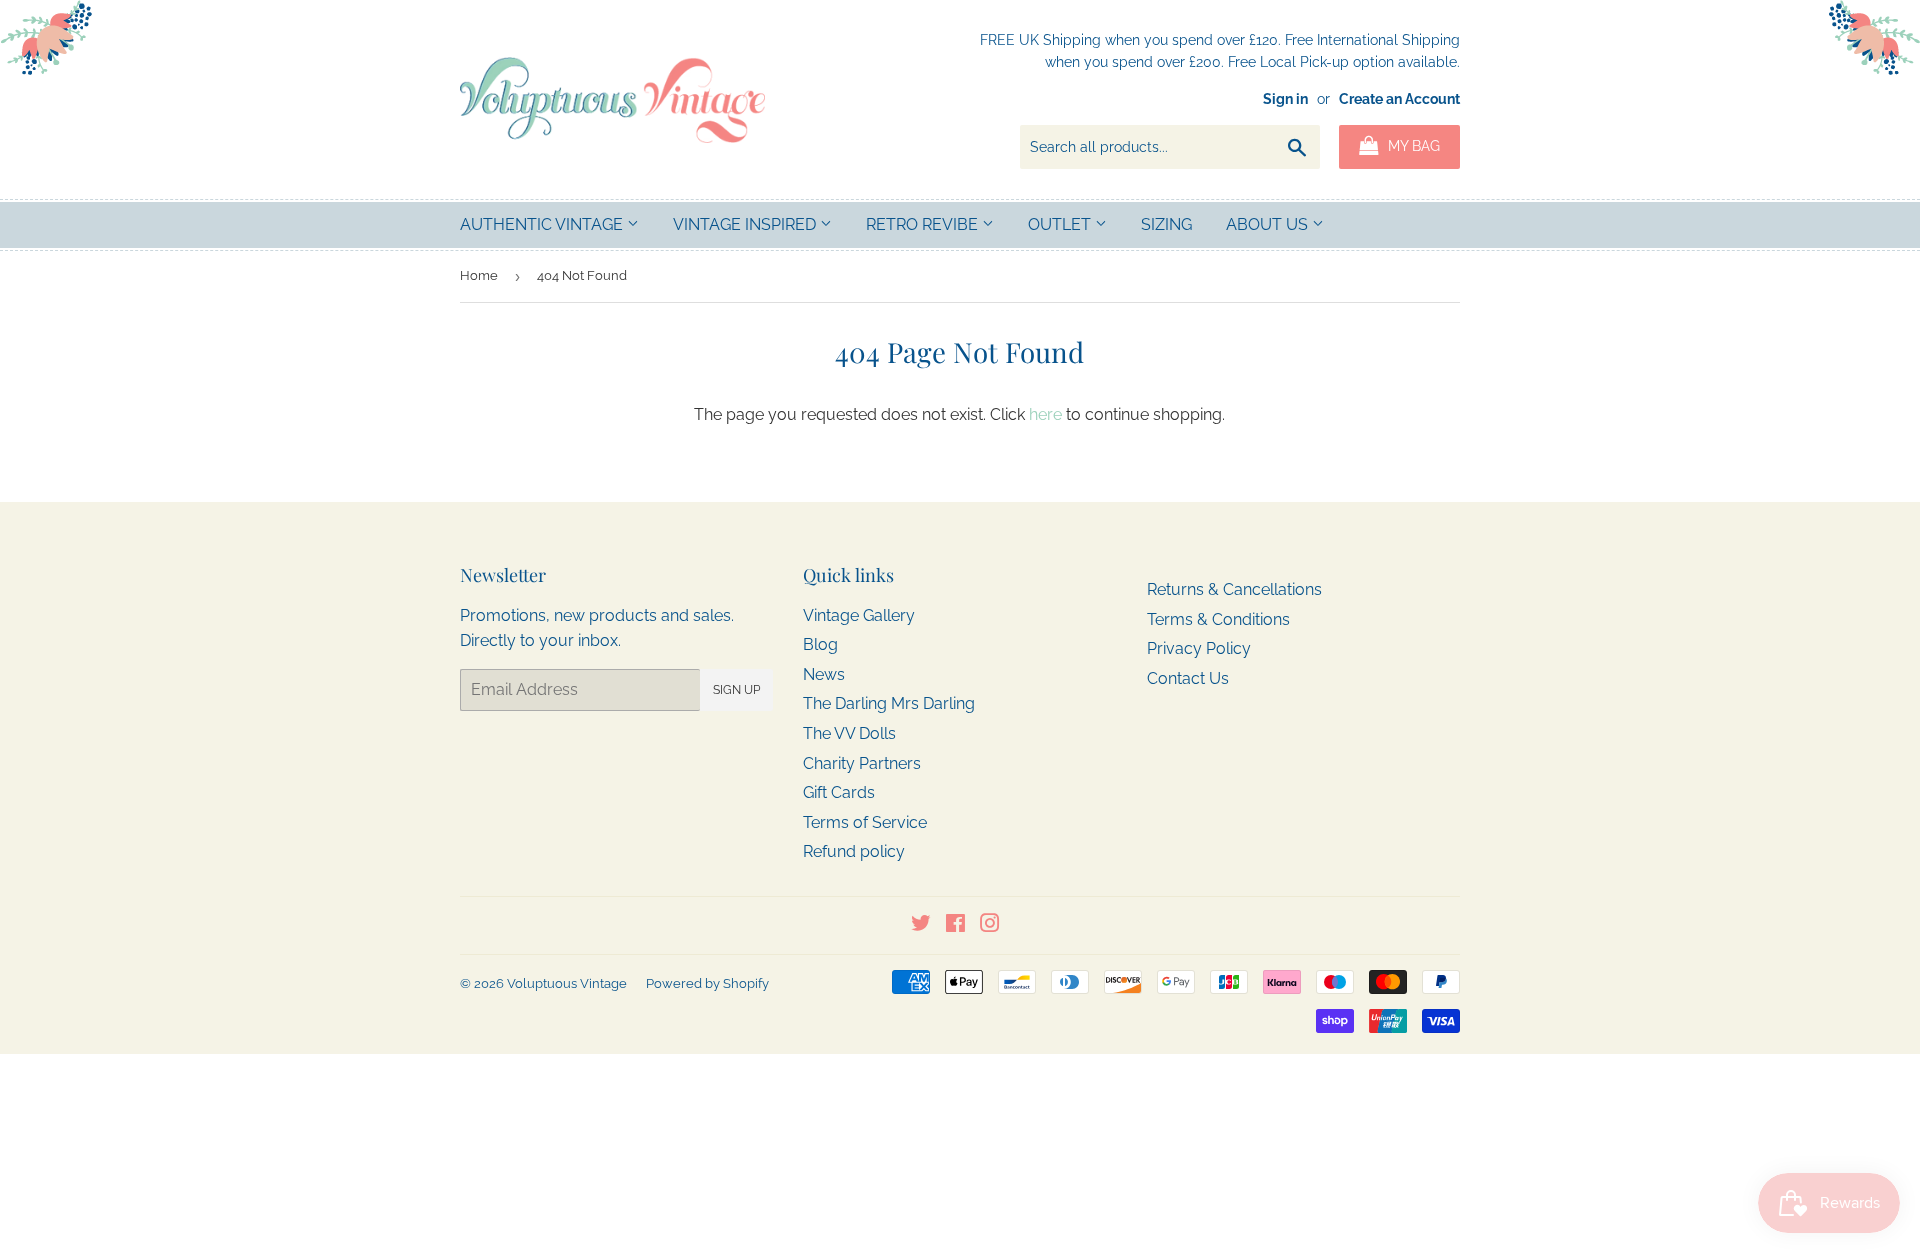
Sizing (1166, 224)
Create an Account (1399, 99)
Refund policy (854, 851)
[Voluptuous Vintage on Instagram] (990, 925)
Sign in (1285, 99)
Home (479, 275)
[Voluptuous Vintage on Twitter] (921, 925)
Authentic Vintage (543, 224)
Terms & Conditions (1218, 619)
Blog (820, 644)
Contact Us (1188, 678)
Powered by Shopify (707, 983)
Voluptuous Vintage (567, 983)
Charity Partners (862, 763)
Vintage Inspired (746, 224)
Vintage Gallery (859, 615)
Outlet (1061, 224)
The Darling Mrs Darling (889, 703)
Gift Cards (839, 792)
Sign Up (736, 690)
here (1045, 414)
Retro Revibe (924, 224)
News (824, 674)
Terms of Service (865, 822)
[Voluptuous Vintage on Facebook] (955, 925)
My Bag (1412, 146)
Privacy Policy (1199, 648)
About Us (1269, 224)
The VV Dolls (849, 733)
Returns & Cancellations (1234, 589)
